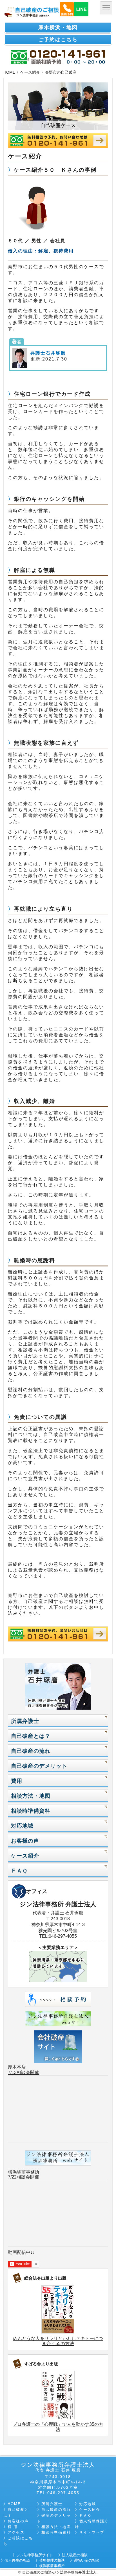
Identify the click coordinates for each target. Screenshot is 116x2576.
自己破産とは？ (31, 1736)
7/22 (12, 2177)
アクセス (16, 2532)
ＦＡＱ (19, 1871)
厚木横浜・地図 (58, 27)
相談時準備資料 (31, 1811)
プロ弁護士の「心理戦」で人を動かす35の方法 (58, 2427)
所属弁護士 (25, 1721)
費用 (17, 1781)
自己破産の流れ (31, 1751)
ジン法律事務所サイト (35, 2555)
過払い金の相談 (87, 2560)
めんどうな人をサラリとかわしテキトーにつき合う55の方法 (58, 2341)
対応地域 (22, 1826)
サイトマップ (92, 2532)
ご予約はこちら (58, 40)
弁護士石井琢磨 (47, 353)
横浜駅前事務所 (24, 2172)
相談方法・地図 (31, 1796)
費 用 (13, 2527)
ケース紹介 (30, 72)
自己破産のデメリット (39, 1766)
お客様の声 (25, 1841)
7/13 (12, 2073)
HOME (9, 72)
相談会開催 (28, 2073)
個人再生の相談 (17, 2560)
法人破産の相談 (75, 2555)
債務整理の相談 (52, 2560)
